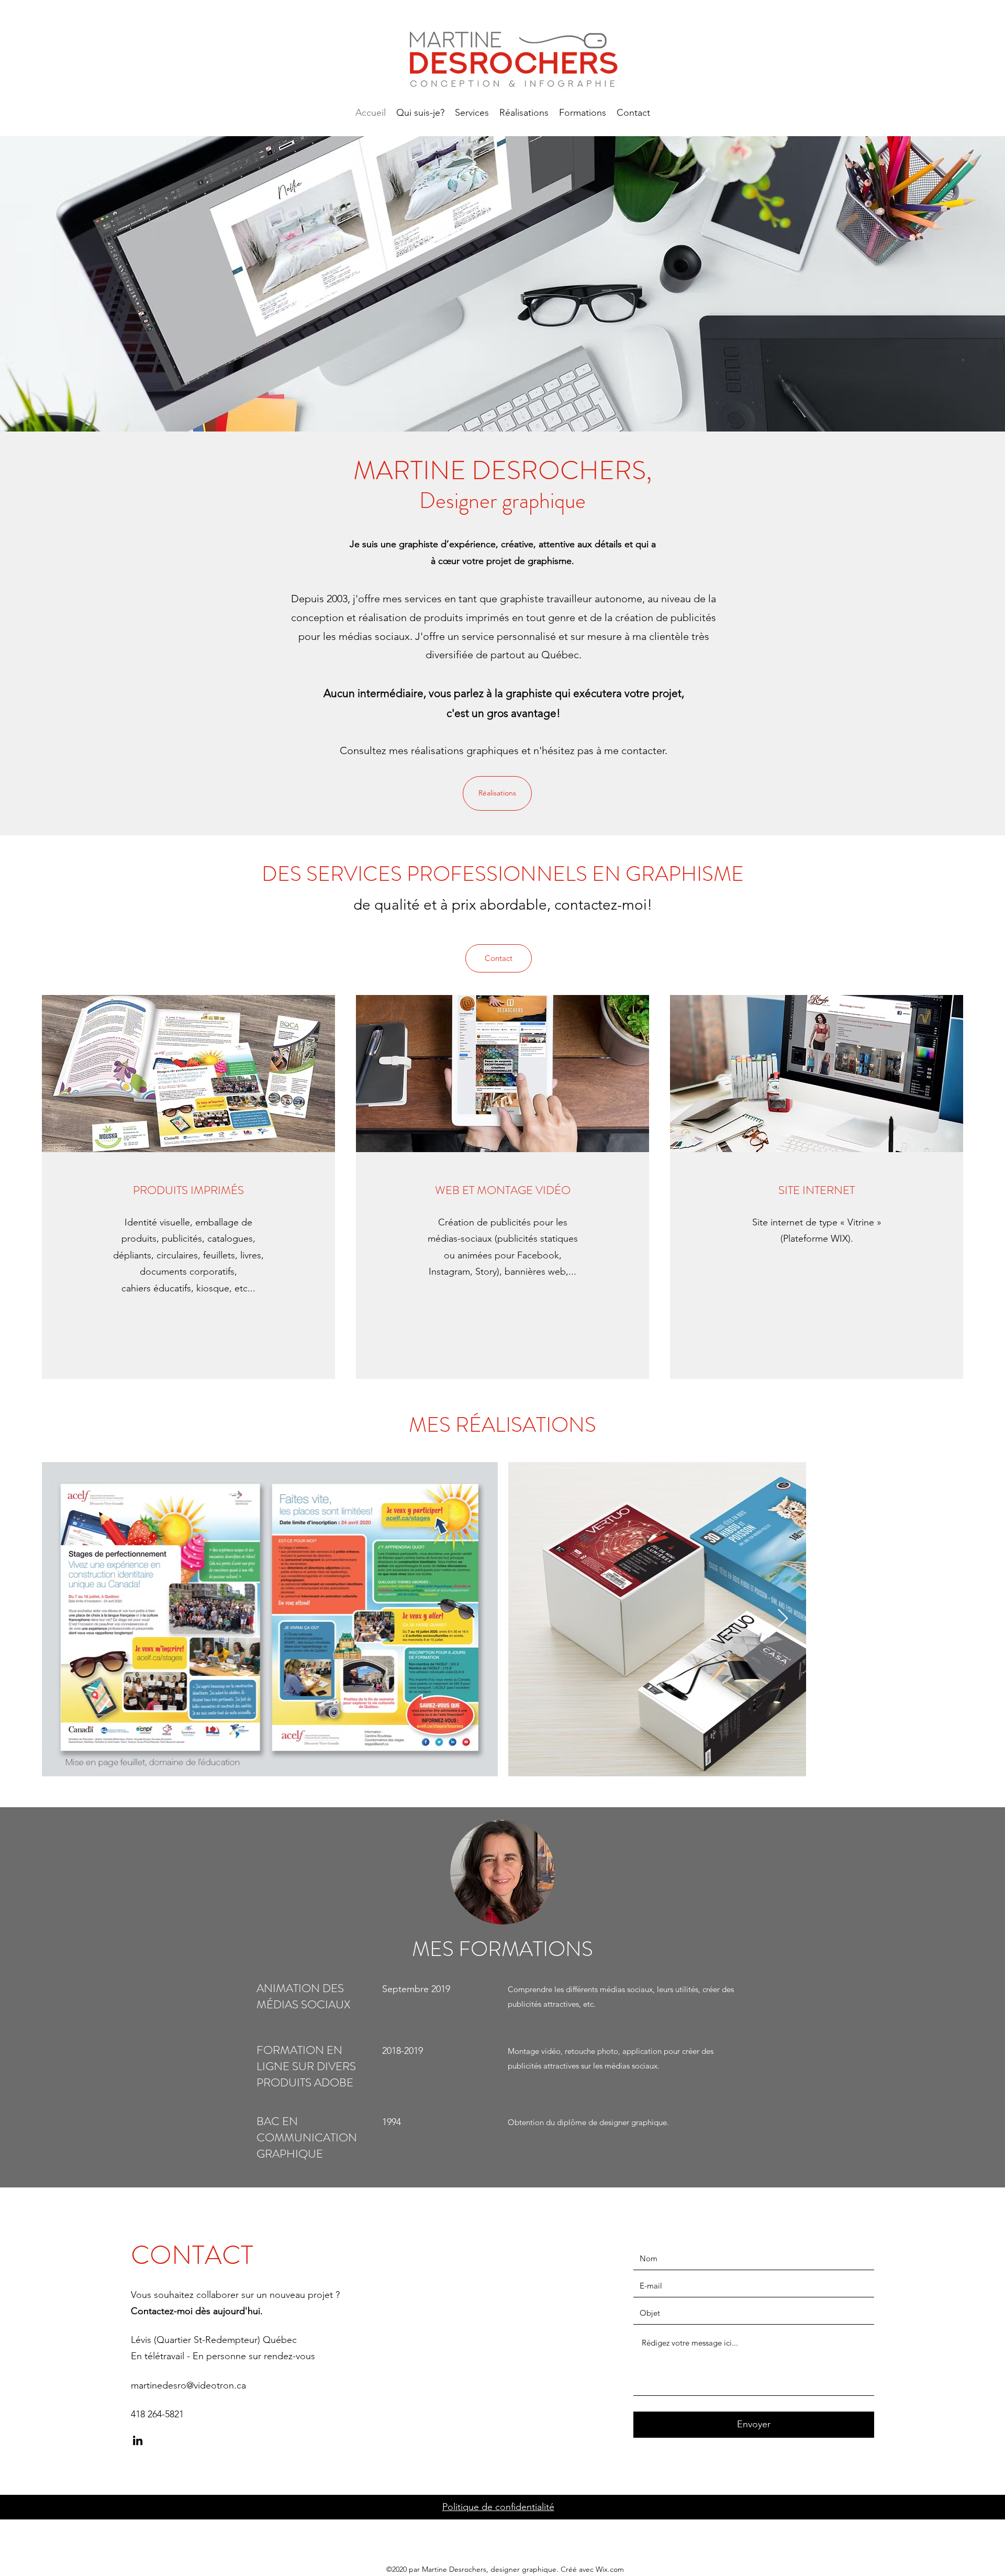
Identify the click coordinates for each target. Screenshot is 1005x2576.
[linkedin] (138, 2440)
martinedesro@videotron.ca (188, 2385)
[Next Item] (783, 1619)
